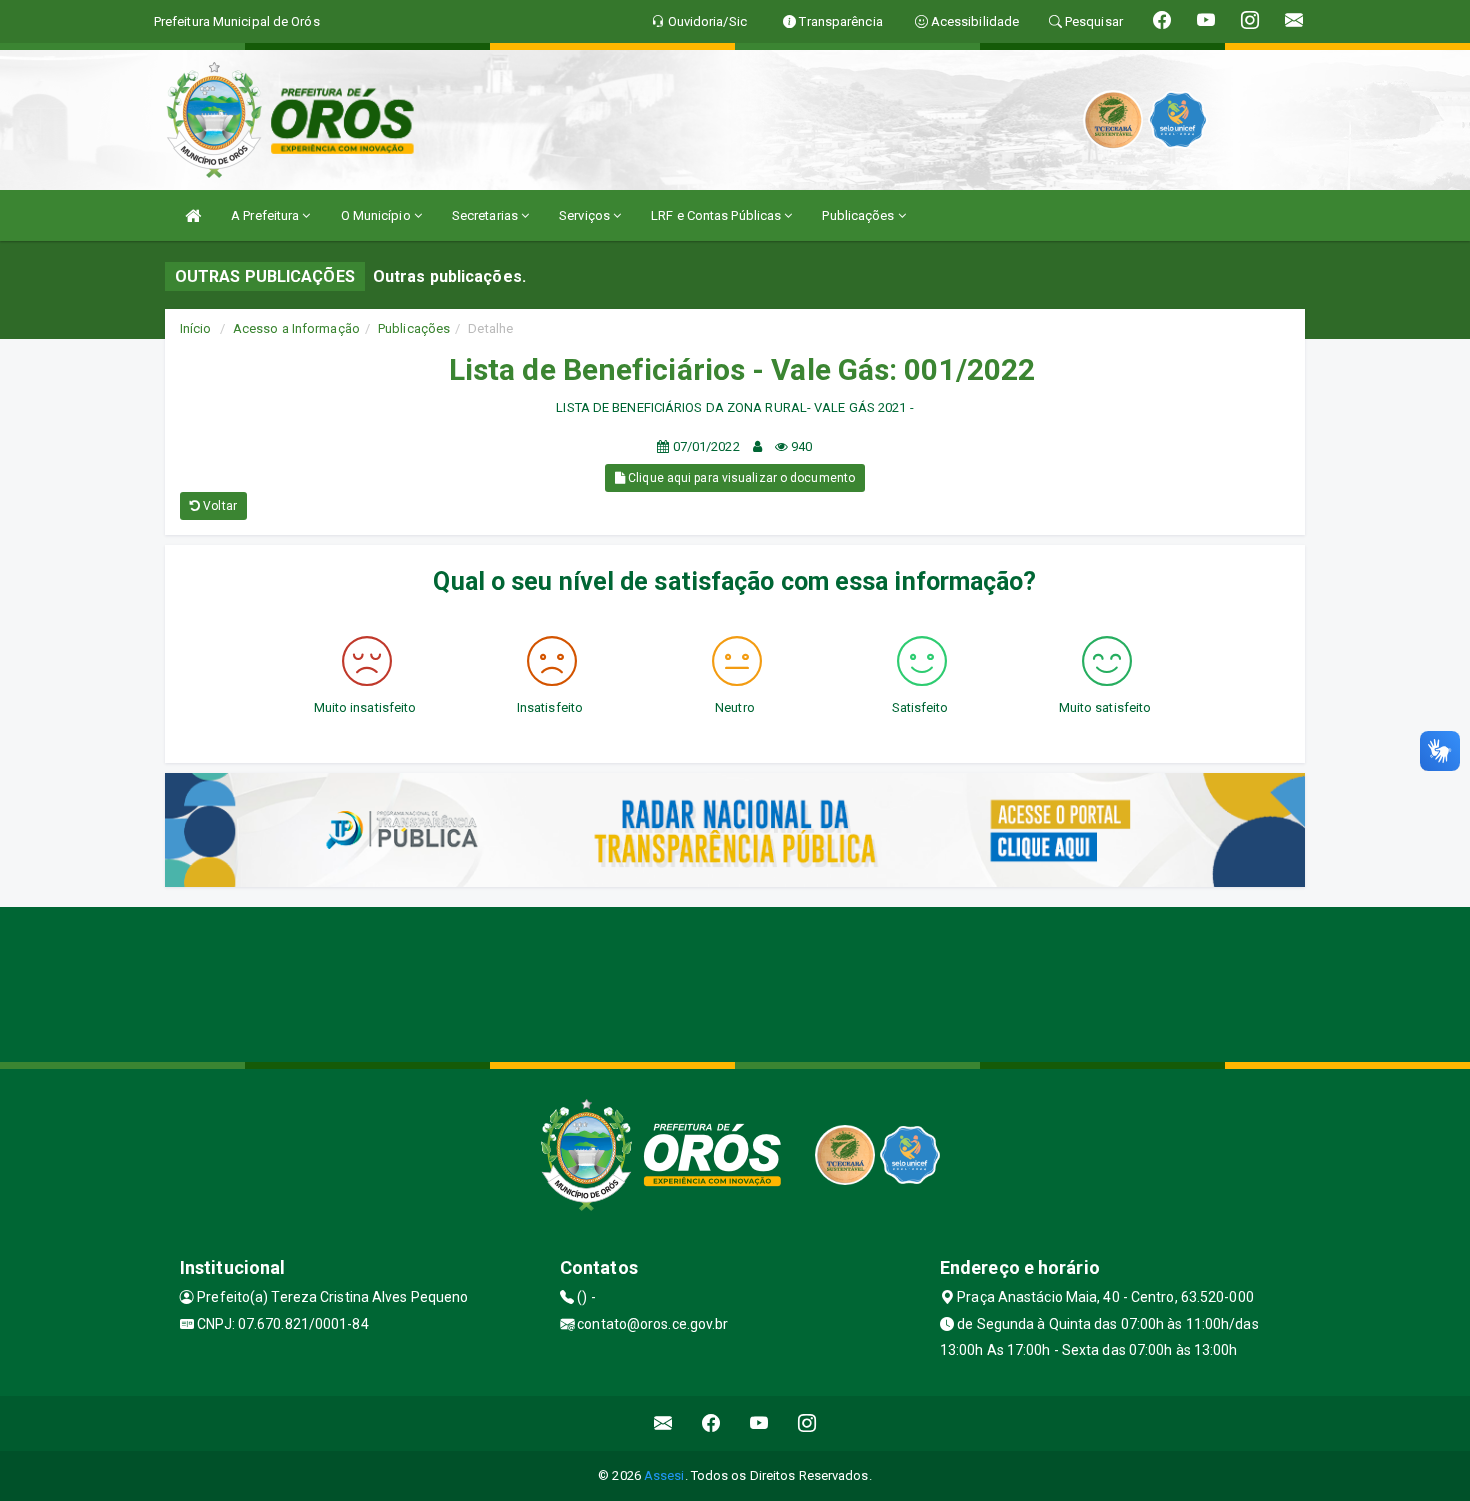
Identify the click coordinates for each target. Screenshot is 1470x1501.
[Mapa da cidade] (735, 982)
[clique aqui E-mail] (663, 1423)
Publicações (859, 215)
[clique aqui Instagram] (807, 1423)
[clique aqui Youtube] (759, 1423)
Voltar (218, 506)
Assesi (664, 1475)
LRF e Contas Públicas (717, 215)
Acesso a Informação (296, 328)
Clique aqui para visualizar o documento (740, 478)
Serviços (586, 215)
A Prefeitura (266, 215)
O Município (377, 215)
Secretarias (486, 215)
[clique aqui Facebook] (711, 1423)
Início (196, 328)
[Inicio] (193, 215)
